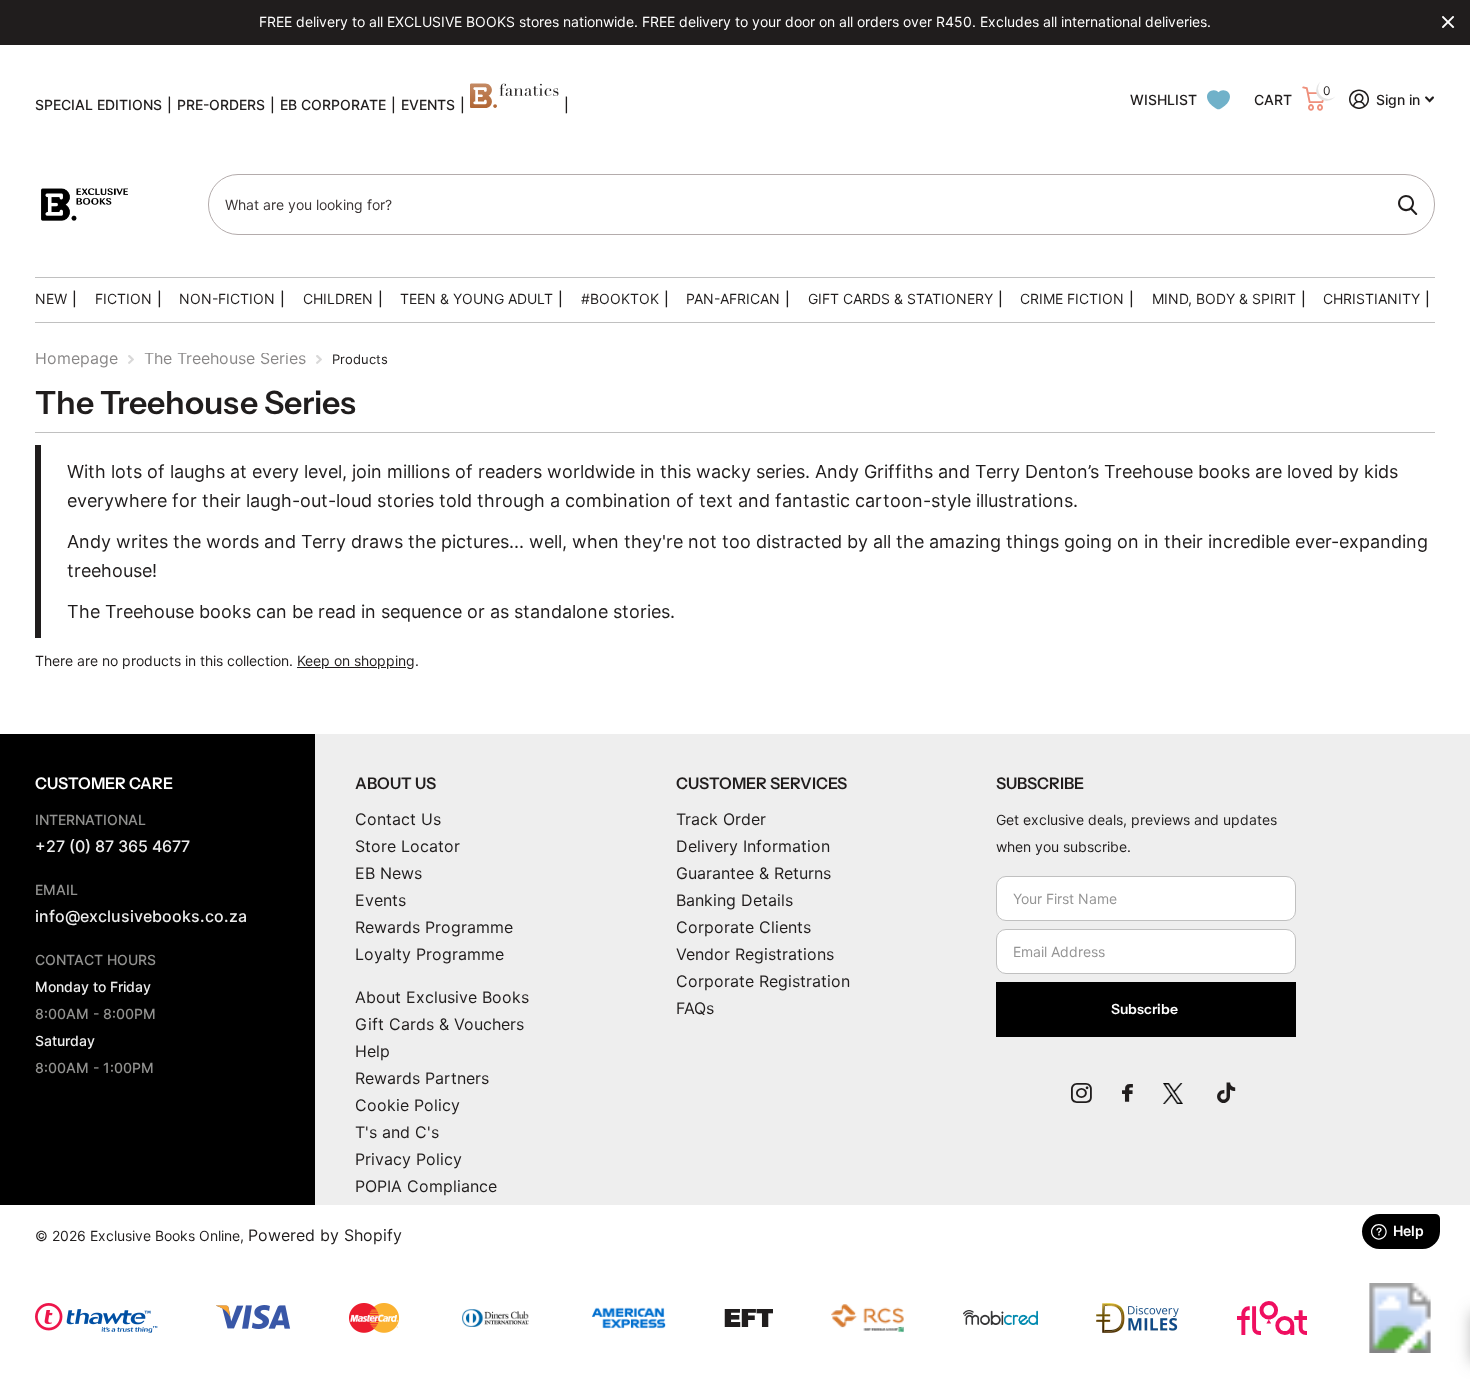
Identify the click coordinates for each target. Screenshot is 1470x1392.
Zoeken (1407, 205)
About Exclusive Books (442, 997)
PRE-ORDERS (221, 104)
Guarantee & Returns (753, 873)
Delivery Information (753, 846)
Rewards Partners (422, 1078)
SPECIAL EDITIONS (98, 104)
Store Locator (407, 846)
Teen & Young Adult (476, 298)
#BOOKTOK (620, 298)
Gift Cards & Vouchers (439, 1024)
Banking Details (734, 900)
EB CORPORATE (333, 104)
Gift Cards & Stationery (900, 298)
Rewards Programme (434, 927)
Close (1448, 22)
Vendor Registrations (755, 954)
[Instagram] (1081, 1093)
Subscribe (1146, 1009)
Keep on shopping (356, 660)
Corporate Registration (763, 981)
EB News (388, 873)
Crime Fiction (1072, 298)
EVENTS (428, 104)
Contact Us (398, 819)
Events (380, 900)
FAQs (695, 1008)
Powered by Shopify (325, 1235)
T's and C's (397, 1132)
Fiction (123, 298)
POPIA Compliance (426, 1186)
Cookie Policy (407, 1105)
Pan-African (733, 298)
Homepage (76, 358)
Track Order (721, 819)
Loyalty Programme (429, 954)
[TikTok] (1226, 1093)
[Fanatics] (514, 105)
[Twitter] (1175, 1093)
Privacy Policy (408, 1159)
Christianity (1371, 298)
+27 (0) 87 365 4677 (112, 846)
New (51, 298)
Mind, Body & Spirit (1224, 298)
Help (372, 1051)
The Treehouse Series (225, 358)
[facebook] (1127, 1093)
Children (338, 298)
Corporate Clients (743, 927)
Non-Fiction (227, 298)
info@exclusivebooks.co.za (141, 916)
